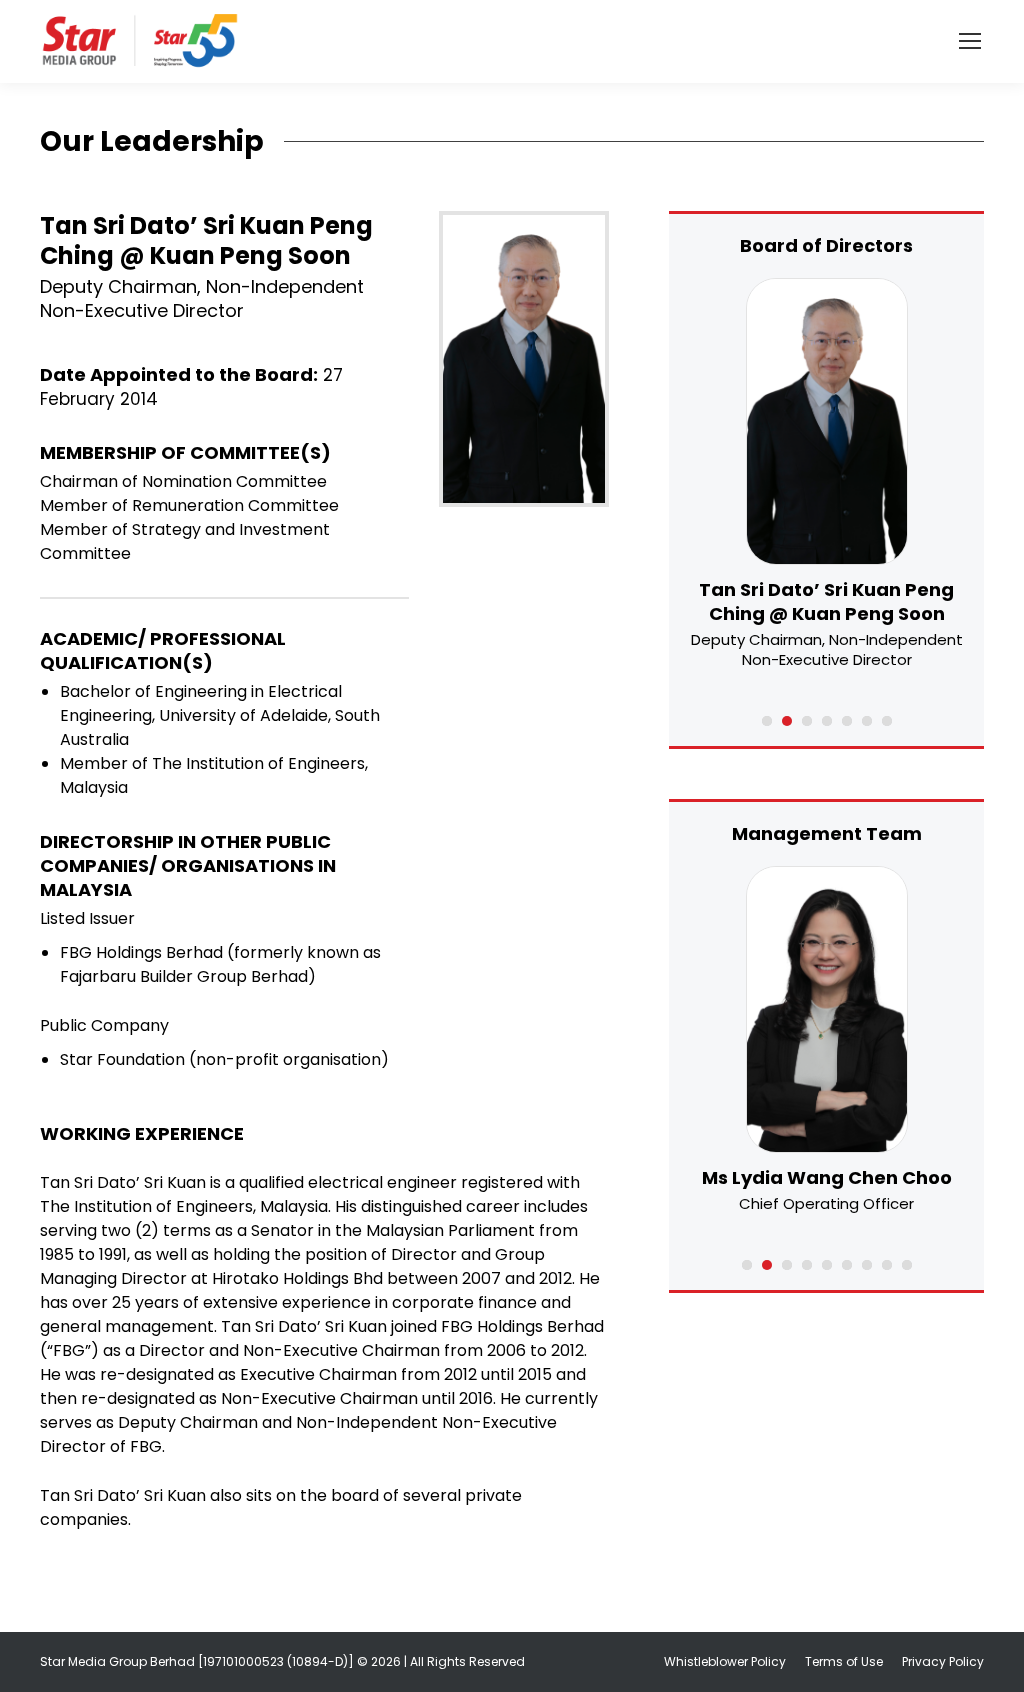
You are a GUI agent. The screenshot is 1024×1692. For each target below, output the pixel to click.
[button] (767, 721)
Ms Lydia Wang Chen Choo (827, 1177)
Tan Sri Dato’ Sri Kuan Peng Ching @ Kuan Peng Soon (826, 601)
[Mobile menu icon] (970, 41)
